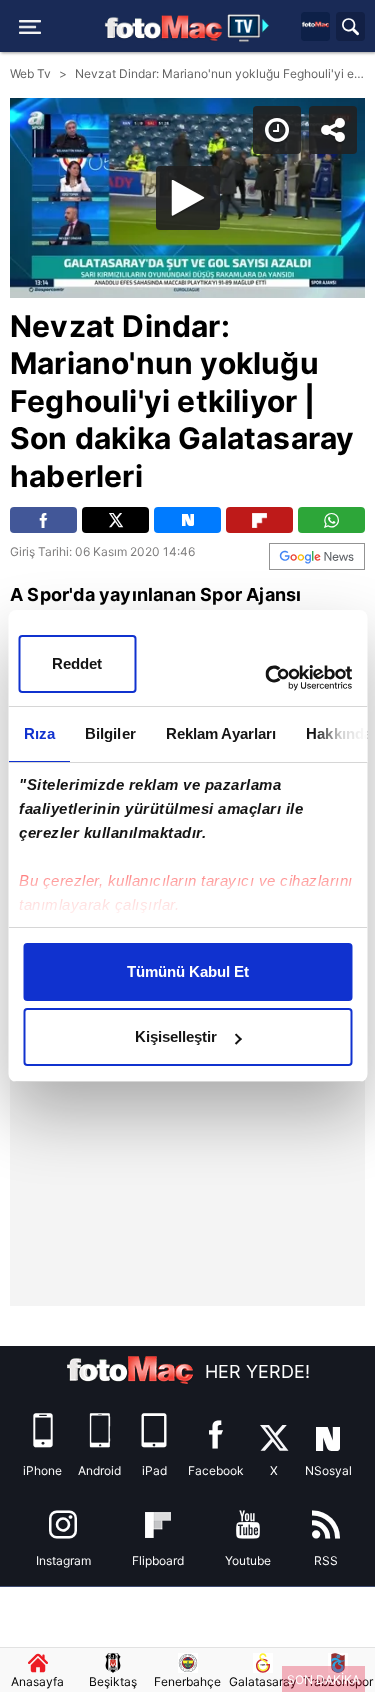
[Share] (343, 32)
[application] (187, 846)
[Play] (188, 846)
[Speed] (287, 32)
